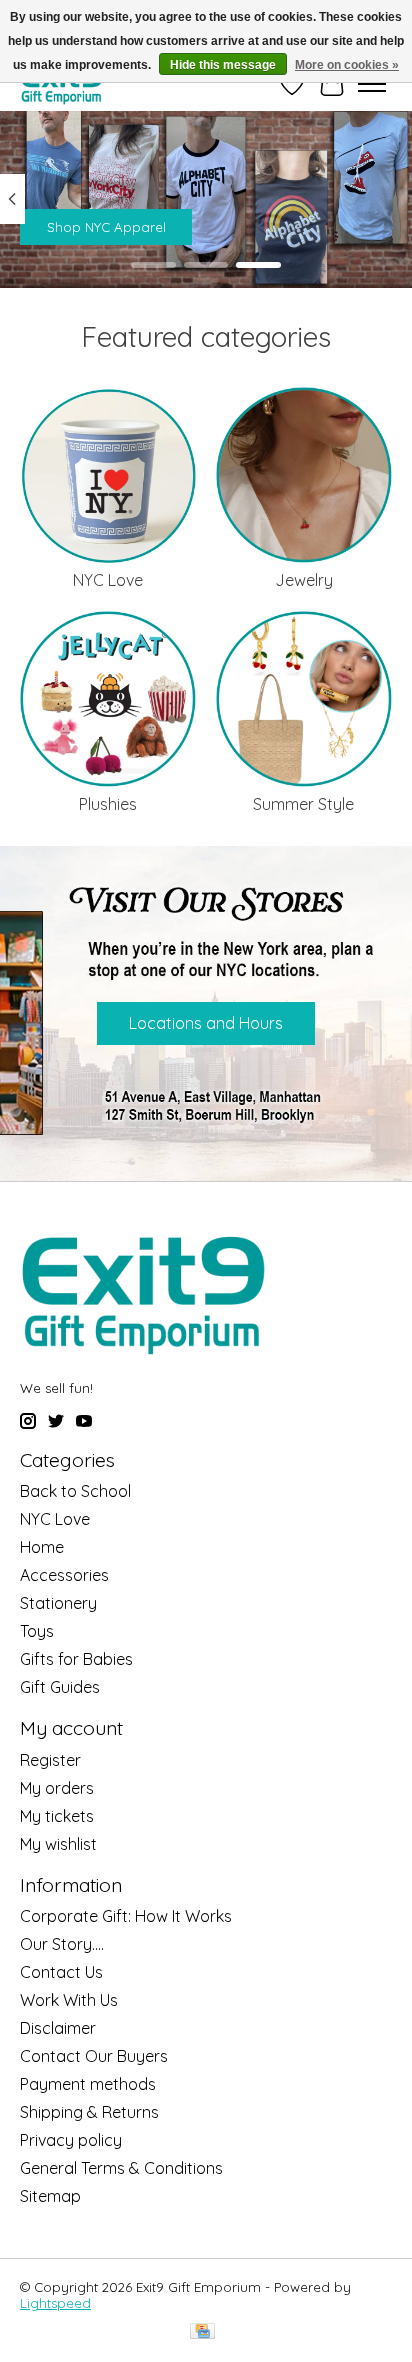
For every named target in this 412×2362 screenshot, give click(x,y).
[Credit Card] (202, 2332)
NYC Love (108, 580)
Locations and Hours (206, 1023)
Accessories (64, 1575)
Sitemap (50, 2196)
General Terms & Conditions (121, 2168)
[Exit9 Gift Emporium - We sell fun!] (61, 83)
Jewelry (304, 580)
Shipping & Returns (89, 2112)
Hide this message (223, 65)
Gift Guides (60, 1687)
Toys (37, 1631)
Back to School (75, 1491)
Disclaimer (58, 2028)
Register (50, 1760)
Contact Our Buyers (94, 2056)
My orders (57, 1788)
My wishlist (58, 1844)
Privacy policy (71, 2140)
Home (42, 1547)
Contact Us (61, 1972)
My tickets (57, 1816)
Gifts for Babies (76, 1659)
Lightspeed (55, 2303)
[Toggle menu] (372, 84)
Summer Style (303, 804)
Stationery (58, 1603)
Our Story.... (62, 1944)
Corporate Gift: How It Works (126, 1916)
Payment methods (88, 2084)
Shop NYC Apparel (106, 226)
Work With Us (69, 2000)
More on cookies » (347, 65)
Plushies (108, 804)
